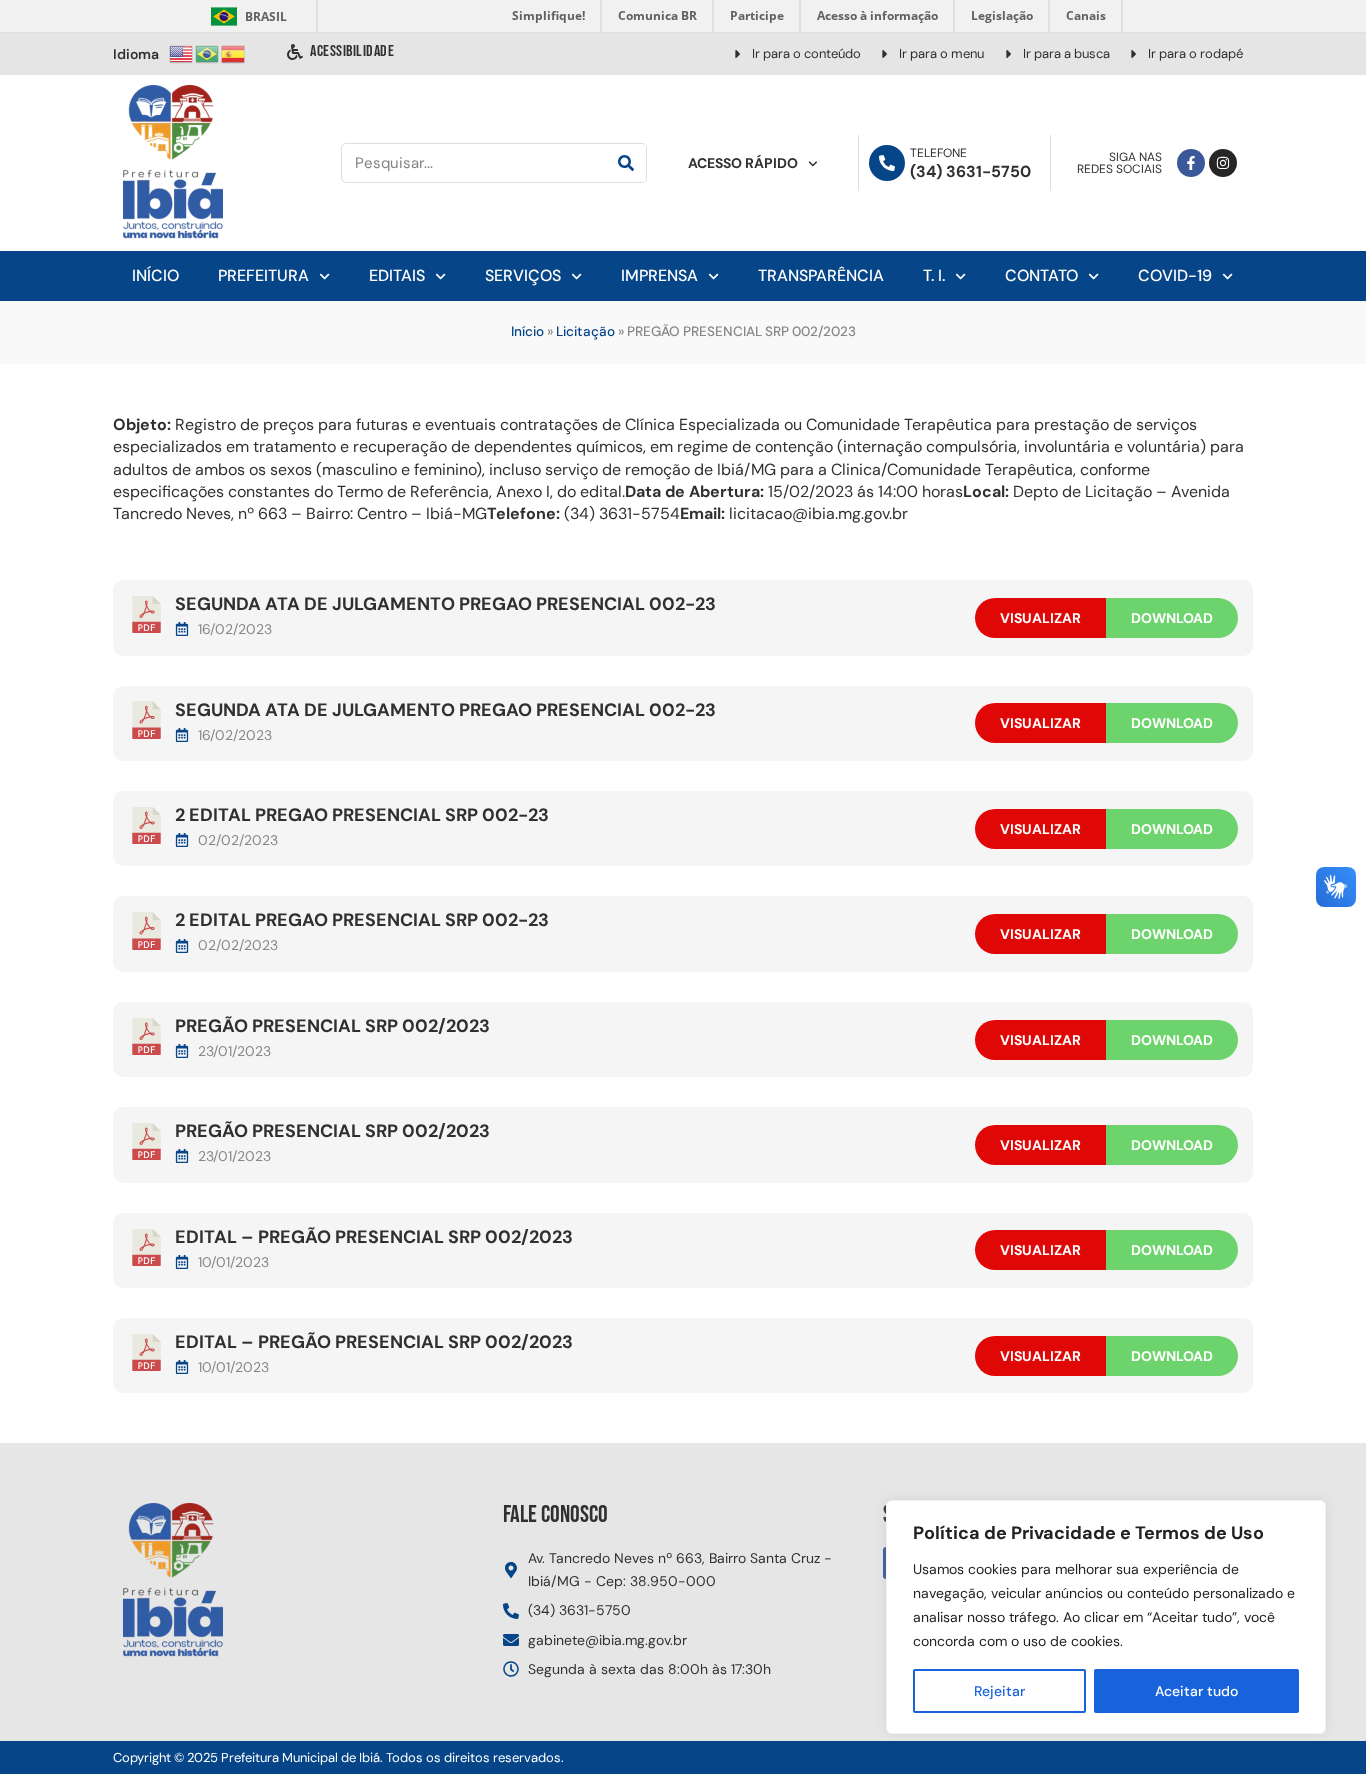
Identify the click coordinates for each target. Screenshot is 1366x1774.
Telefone (938, 153)
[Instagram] (1223, 163)
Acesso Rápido (743, 163)
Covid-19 (1175, 275)
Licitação (585, 331)
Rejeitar (999, 1691)
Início (155, 275)
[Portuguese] (208, 52)
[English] (182, 52)
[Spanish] (234, 52)
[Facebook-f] (1191, 163)
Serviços (523, 275)
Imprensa (659, 275)
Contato (1041, 275)
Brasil (245, 16)
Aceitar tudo (1196, 1691)
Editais (397, 275)
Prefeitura (263, 275)
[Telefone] (887, 163)
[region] (1106, 1617)
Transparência (821, 275)
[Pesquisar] (626, 163)
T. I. (934, 275)
